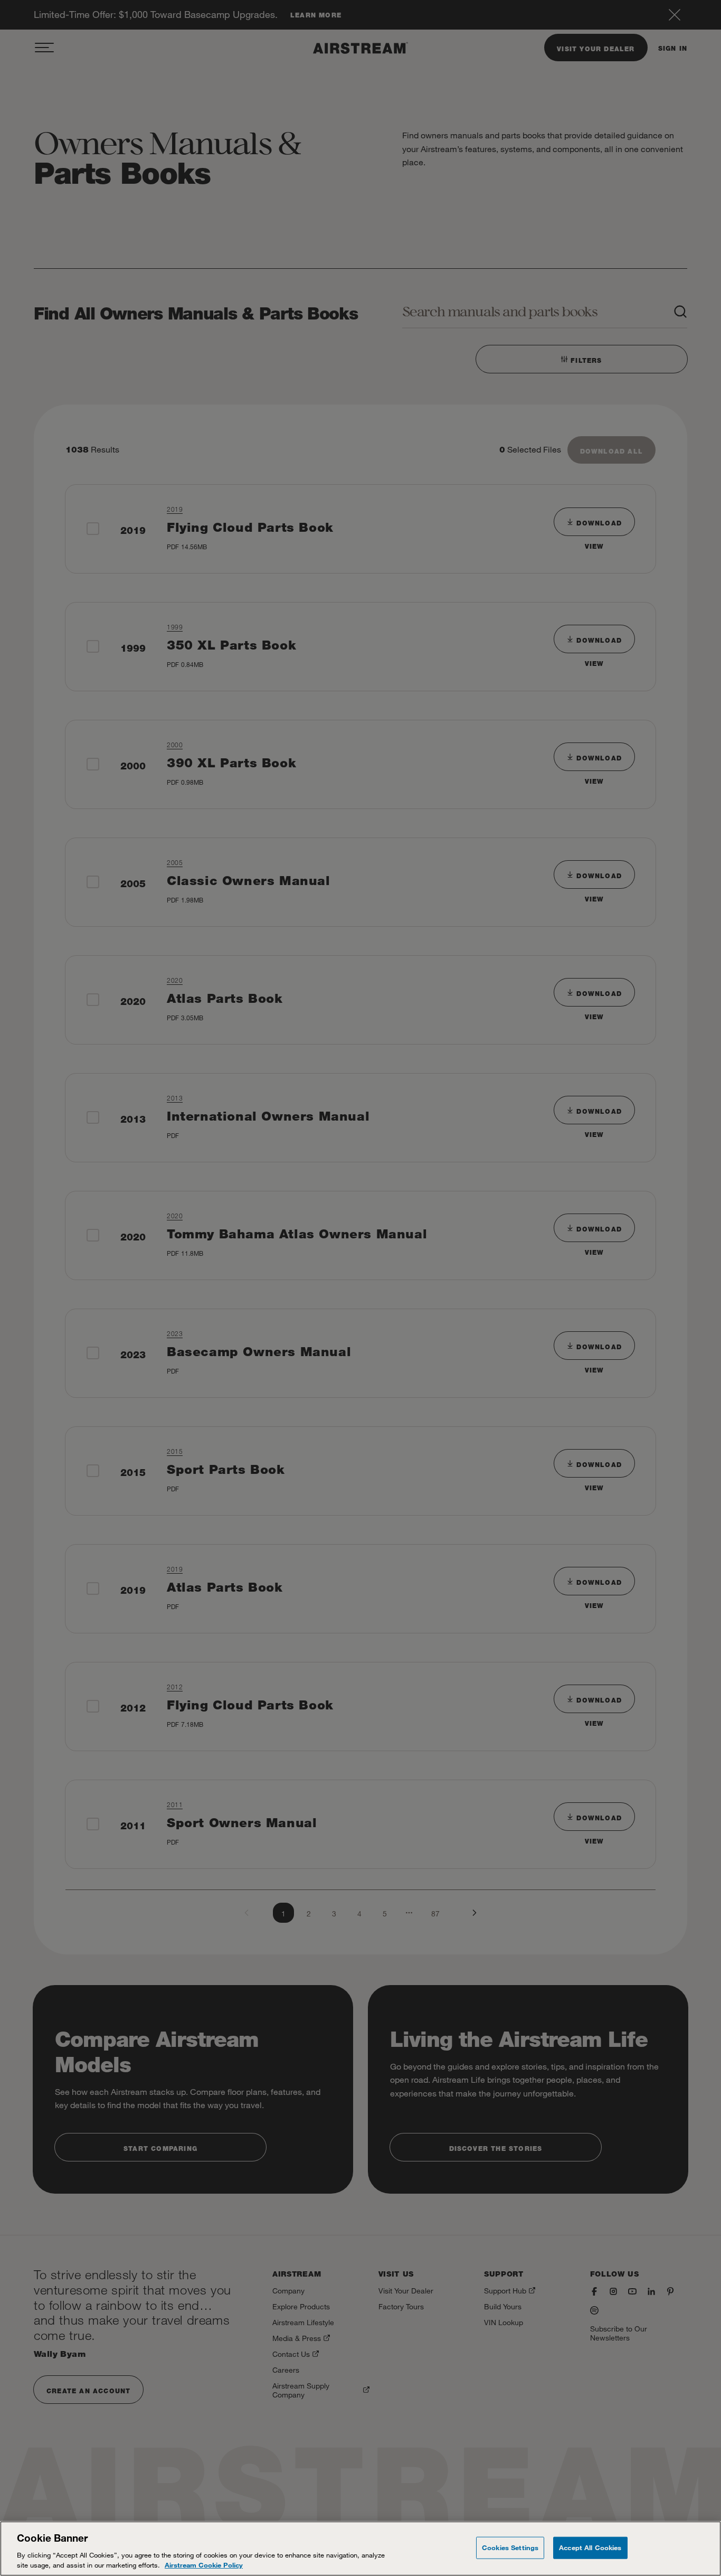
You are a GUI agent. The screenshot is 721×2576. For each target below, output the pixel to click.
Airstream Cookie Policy (204, 2565)
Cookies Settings (510, 2547)
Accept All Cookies (590, 2547)
